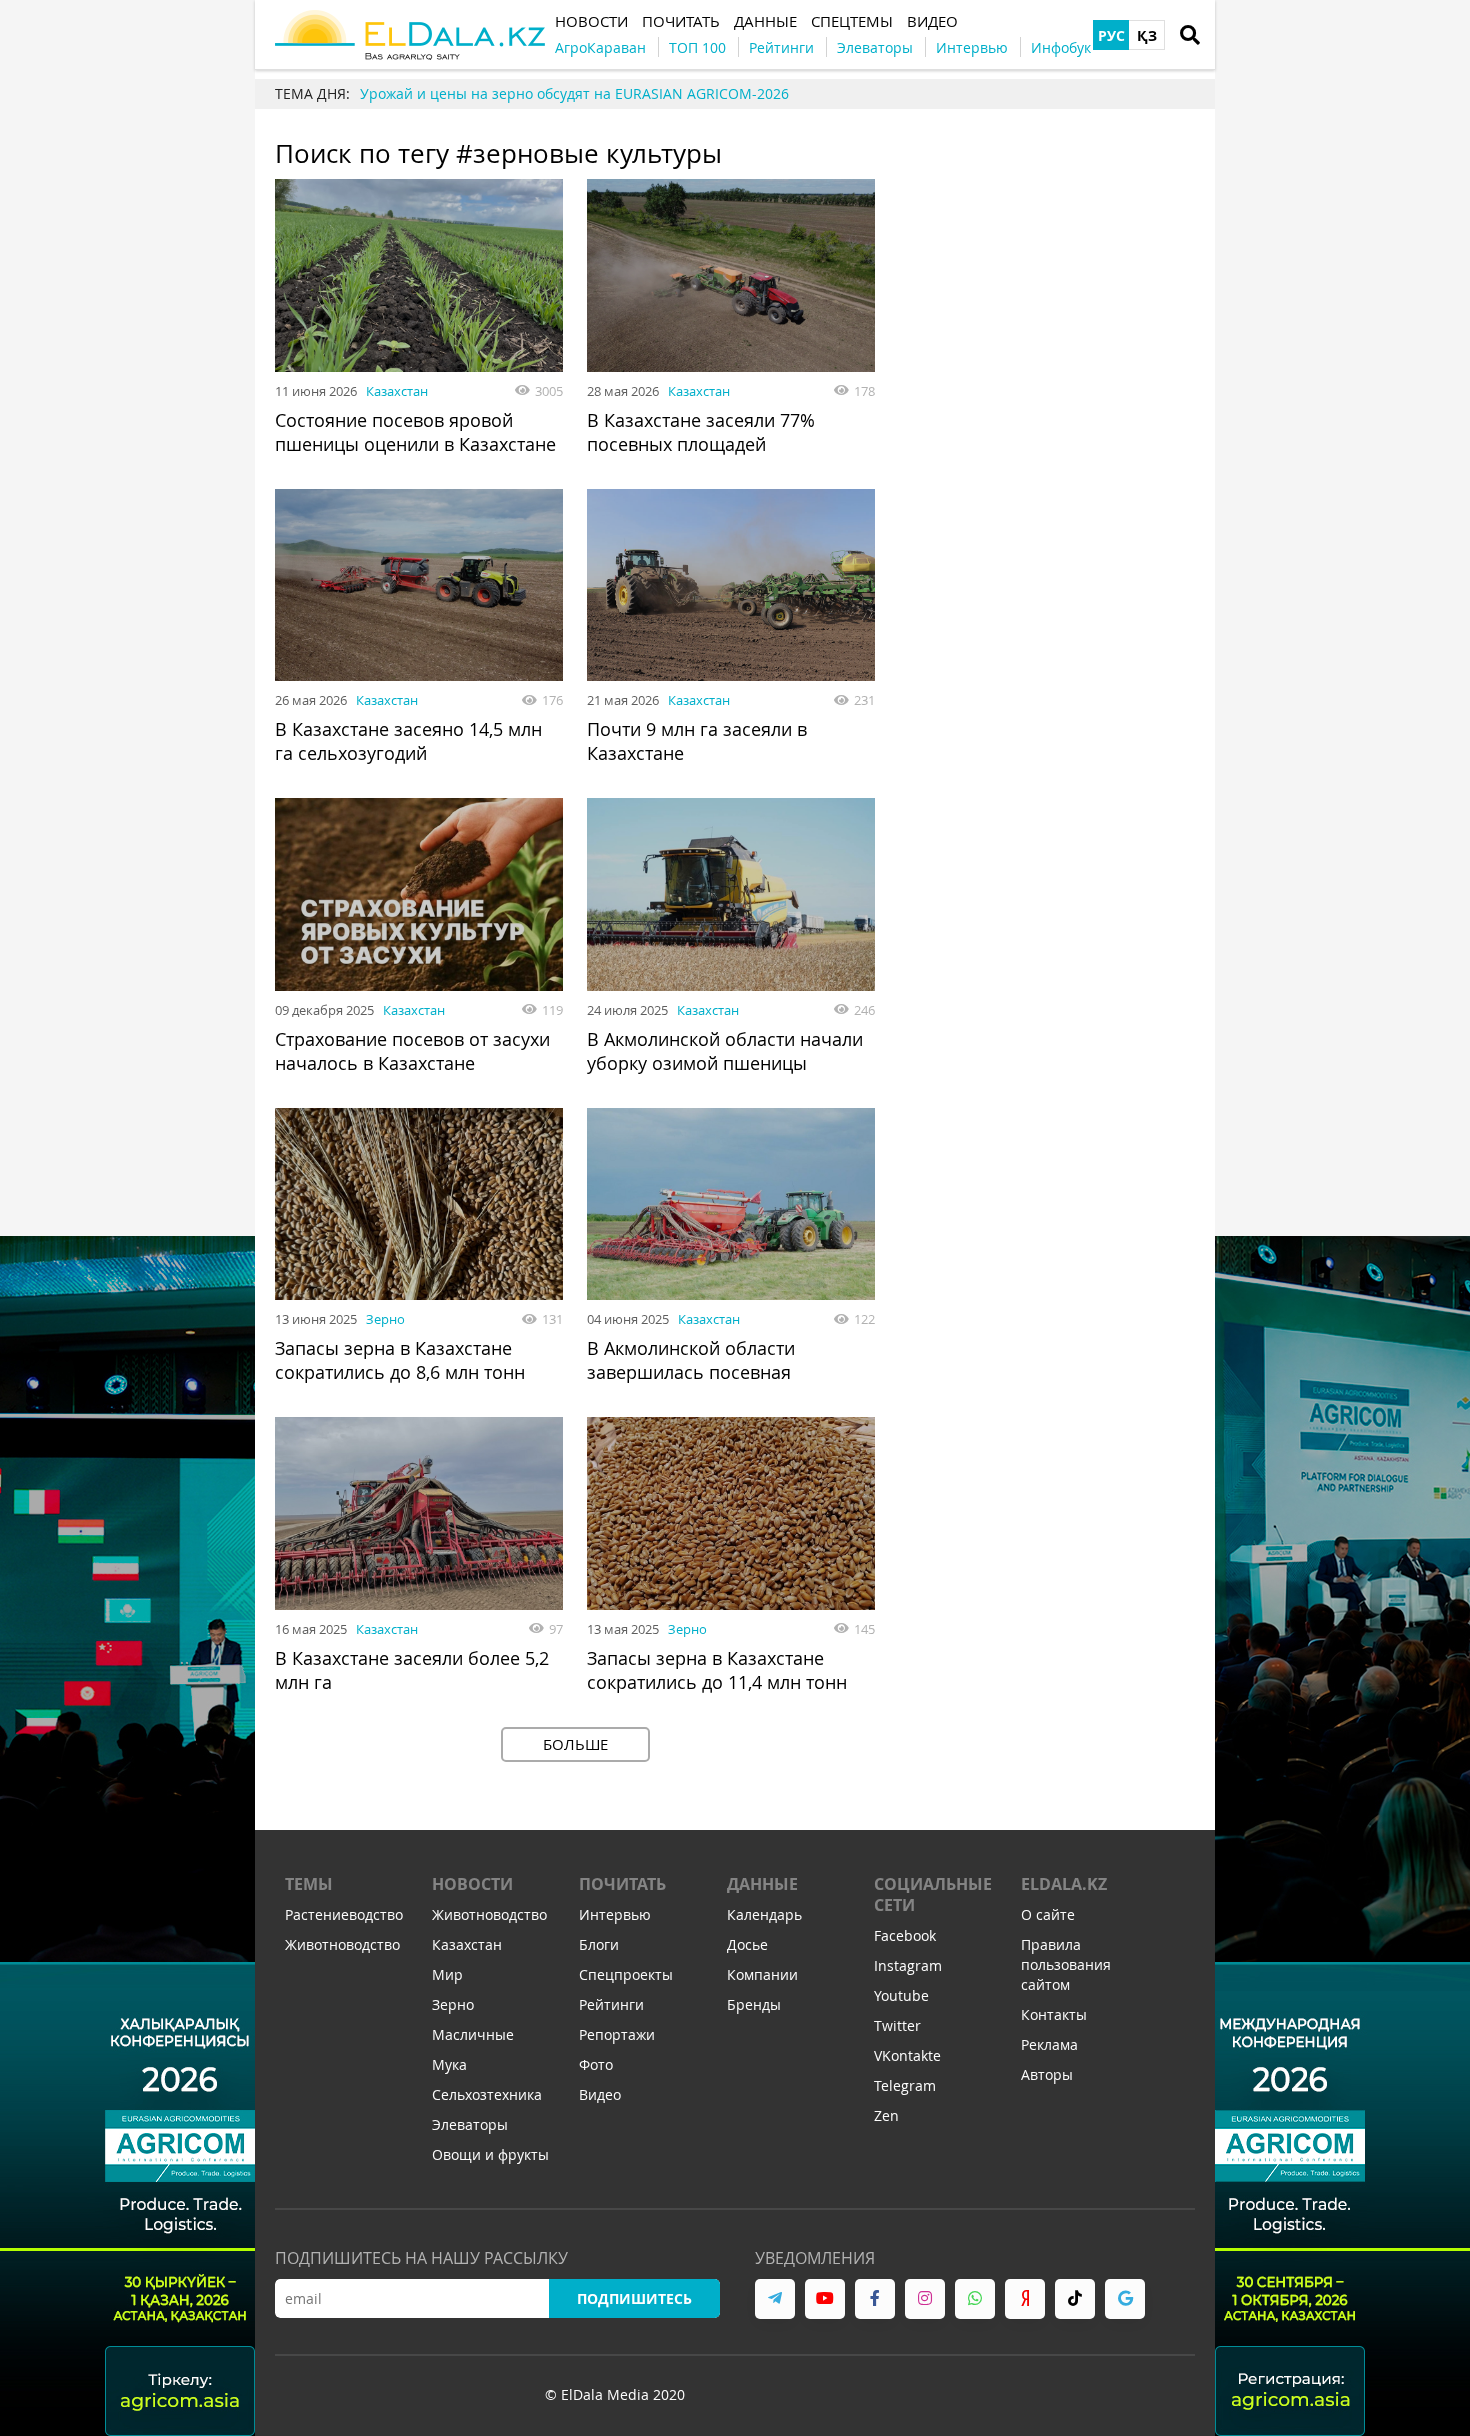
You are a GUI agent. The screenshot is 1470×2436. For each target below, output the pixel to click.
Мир (447, 1974)
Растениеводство (344, 1914)
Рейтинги (611, 2004)
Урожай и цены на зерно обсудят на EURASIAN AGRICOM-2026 (574, 93)
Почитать (622, 1884)
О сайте (1048, 1914)
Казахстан (397, 391)
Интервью (615, 1914)
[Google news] (1125, 2299)
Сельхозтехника (487, 2094)
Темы (309, 1884)
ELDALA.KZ (1064, 1884)
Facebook (905, 1935)
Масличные (473, 2034)
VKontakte (907, 2055)
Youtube (901, 1995)
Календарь (764, 1914)
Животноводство (342, 1944)
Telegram (905, 2085)
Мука (449, 2064)
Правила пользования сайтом (1066, 1964)
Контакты (1054, 2014)
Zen (886, 2115)
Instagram (908, 1965)
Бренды (754, 2004)
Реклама (1049, 2044)
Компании (762, 1974)
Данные (762, 1884)
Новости (472, 1884)
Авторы (1047, 2074)
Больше (575, 1744)
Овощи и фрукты (490, 2154)
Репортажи (617, 2034)
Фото (596, 2064)
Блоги (599, 1944)
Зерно (385, 1319)
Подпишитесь (634, 2298)
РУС (1111, 35)
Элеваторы (470, 2124)
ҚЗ (1147, 35)
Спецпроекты (626, 1974)
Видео (600, 2094)
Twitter (897, 2025)
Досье (747, 1944)
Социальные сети (933, 1894)
